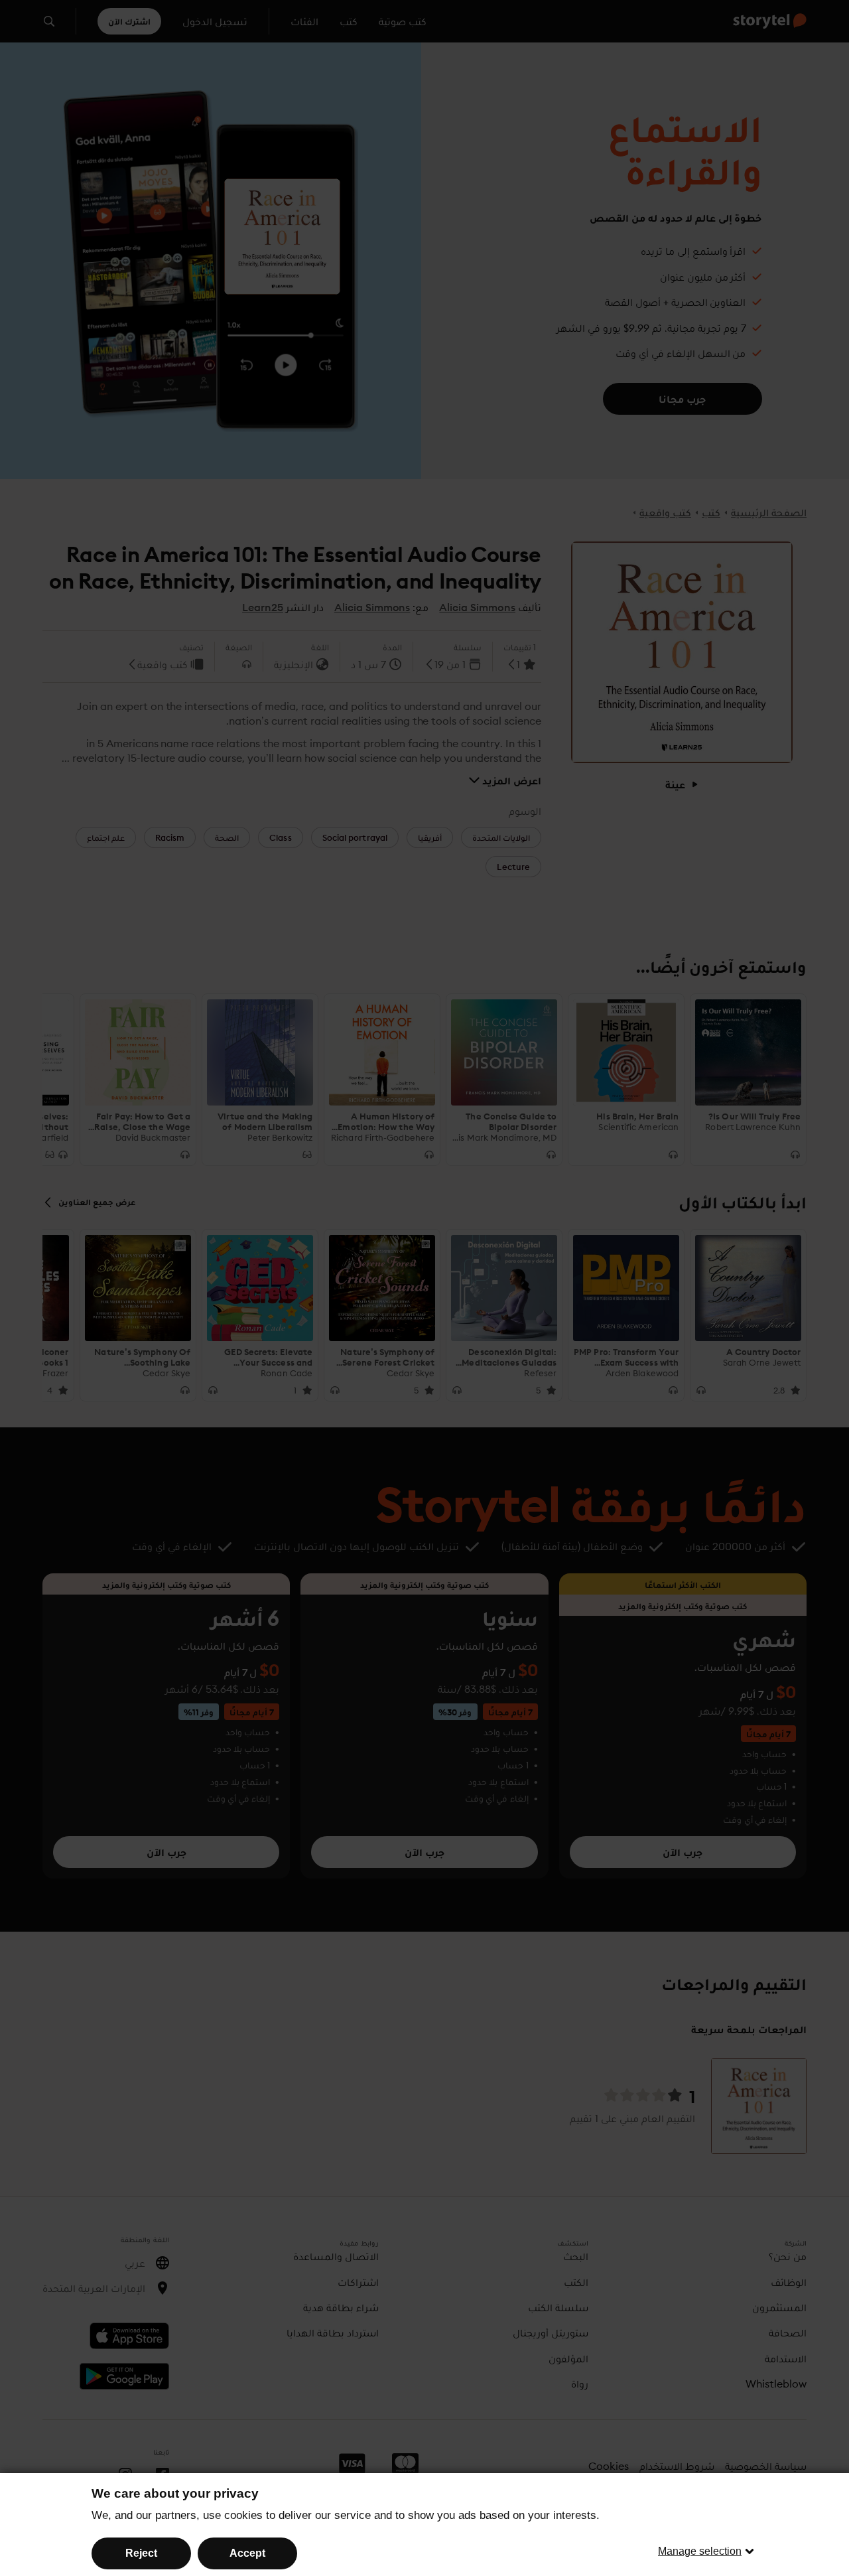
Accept (247, 2553)
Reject (141, 2553)
